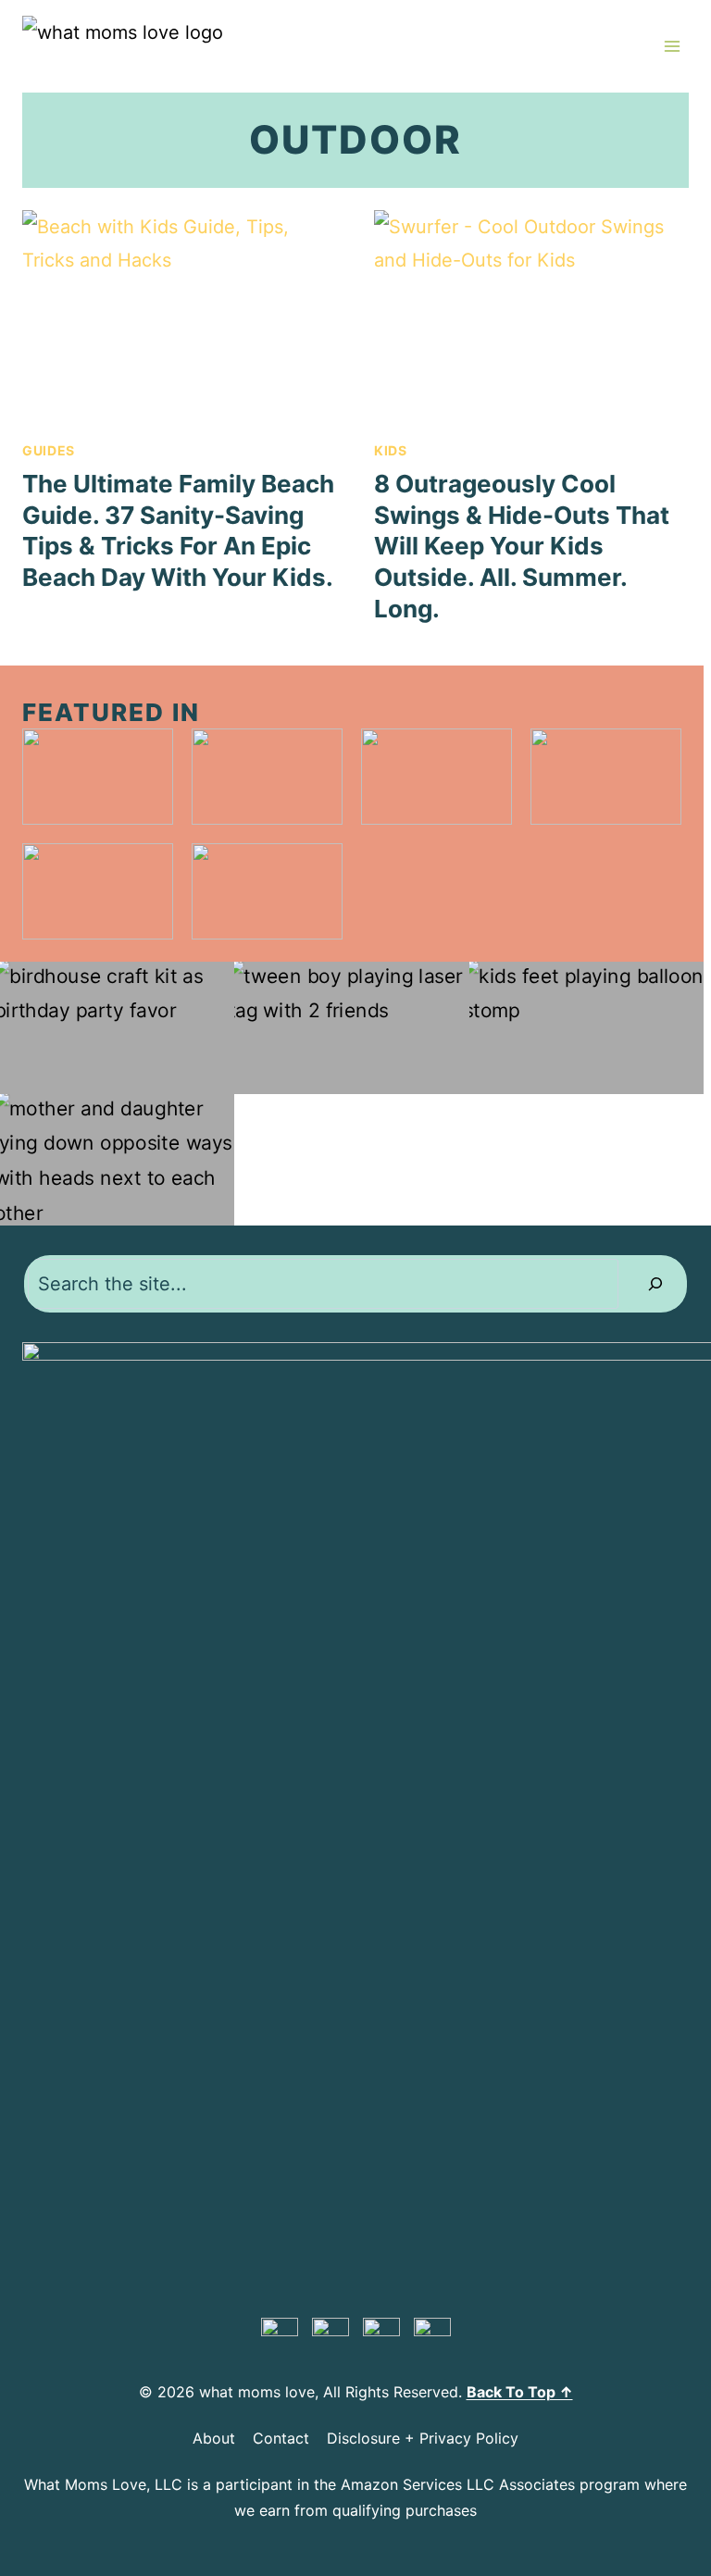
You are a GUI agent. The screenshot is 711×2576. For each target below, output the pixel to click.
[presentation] (180, 315)
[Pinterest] (280, 2336)
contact (281, 2438)
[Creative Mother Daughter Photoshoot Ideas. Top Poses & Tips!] (117, 1160)
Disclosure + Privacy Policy (423, 2438)
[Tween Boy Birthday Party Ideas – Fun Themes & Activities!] (351, 1028)
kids (391, 450)
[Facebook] (331, 2336)
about (214, 2438)
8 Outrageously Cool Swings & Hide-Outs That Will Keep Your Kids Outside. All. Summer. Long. (522, 546)
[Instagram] (381, 2336)
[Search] (655, 1284)
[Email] (432, 2336)
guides (49, 450)
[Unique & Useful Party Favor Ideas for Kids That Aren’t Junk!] (117, 1028)
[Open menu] (672, 46)
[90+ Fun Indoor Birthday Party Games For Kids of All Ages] (586, 1028)
